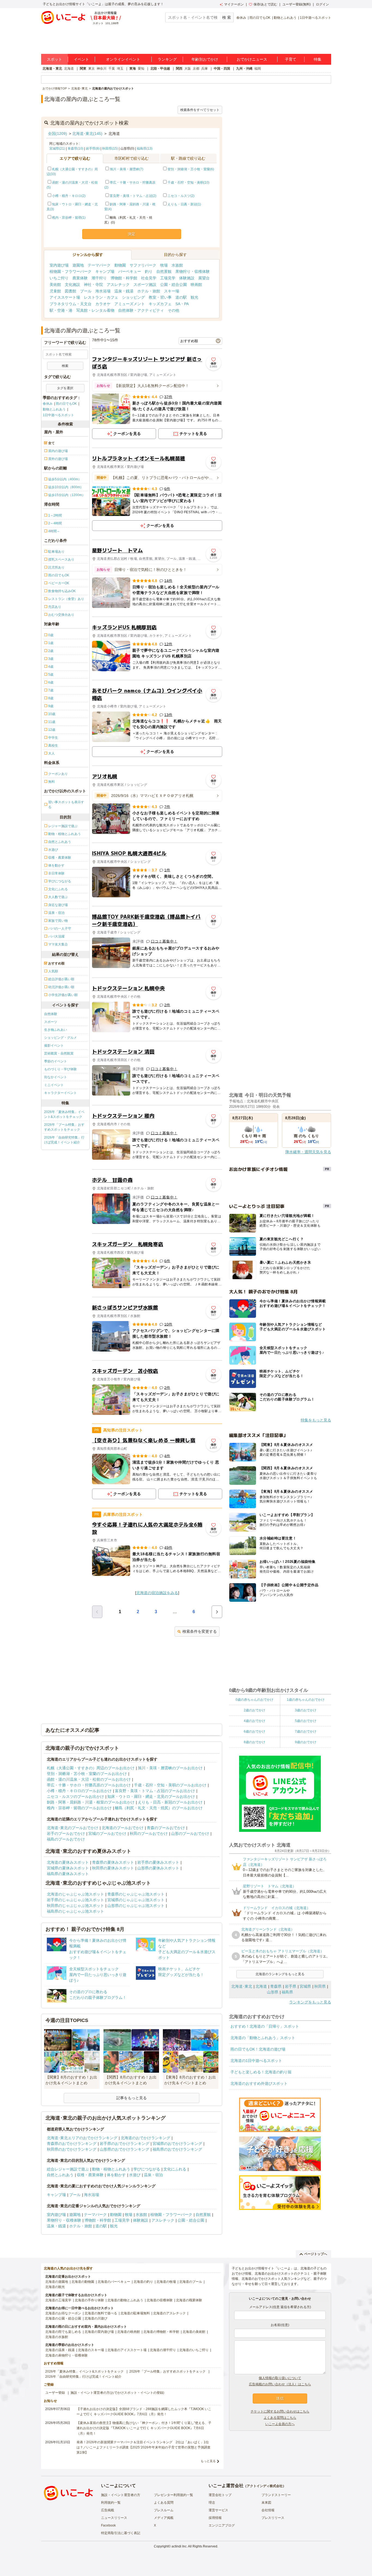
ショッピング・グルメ (60, 1038)
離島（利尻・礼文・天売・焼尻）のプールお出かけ (159, 1808)
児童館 (55, 291)
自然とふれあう (60, 2175)
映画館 (196, 284)
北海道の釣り (143, 2282)
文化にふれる (175, 2169)
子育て (291, 59)
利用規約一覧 (111, 2503)
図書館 (71, 291)
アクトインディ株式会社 (265, 2486)
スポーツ (51, 1022)
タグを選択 (65, 388)
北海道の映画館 (129, 2332)
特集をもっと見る (316, 1420)
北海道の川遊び (96, 2318)
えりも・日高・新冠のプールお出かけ (170, 1802)
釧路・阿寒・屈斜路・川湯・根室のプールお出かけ (91, 1802)
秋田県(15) (110, 149)
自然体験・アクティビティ (141, 310)
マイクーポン (234, 4)
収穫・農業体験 (90, 2175)
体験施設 (187, 278)
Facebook (108, 2525)
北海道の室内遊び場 (99, 2332)
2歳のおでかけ (254, 1710)
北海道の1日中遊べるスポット (256, 2061)
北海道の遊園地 (57, 2282)
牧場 (164, 265)
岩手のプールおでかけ (66, 1833)
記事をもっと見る (132, 2098)
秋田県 (320, 1986)
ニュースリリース (114, 2518)
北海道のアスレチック (169, 2313)
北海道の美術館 (194, 2332)
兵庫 (205, 69)
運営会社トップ (220, 2495)
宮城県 (305, 1986)
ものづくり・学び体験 (60, 1069)
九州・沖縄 (244, 69)
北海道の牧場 (166, 2282)
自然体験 (51, 1014)
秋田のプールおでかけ (149, 1833)
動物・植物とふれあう (111, 2169)
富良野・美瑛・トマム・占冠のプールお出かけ (155, 1791)
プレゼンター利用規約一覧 (173, 2495)
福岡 (258, 69)
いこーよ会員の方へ (280, 2424)
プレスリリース (273, 2518)
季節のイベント (56, 1061)
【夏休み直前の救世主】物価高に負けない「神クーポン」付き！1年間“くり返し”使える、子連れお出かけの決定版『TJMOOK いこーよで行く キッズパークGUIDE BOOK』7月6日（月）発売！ (144, 2428)
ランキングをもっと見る (310, 2002)
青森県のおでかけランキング (72, 2144)
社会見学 (149, 278)
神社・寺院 (93, 284)
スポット (54, 59)
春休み (241, 18)
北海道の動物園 (83, 2282)
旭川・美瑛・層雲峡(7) (126, 169)
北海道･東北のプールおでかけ (73, 1828)
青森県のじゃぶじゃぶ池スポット (136, 1894)
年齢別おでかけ (205, 59)
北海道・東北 (52, 69)
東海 (133, 69)
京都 (196, 69)
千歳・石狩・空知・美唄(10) (188, 183)
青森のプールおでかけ (166, 1828)
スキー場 (172, 291)
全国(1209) (57, 134)
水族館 (177, 265)
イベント (81, 59)
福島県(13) (145, 149)
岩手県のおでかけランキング (124, 2144)
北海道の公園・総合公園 (63, 2318)
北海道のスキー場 (91, 2350)
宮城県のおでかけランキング (177, 2144)
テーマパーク (99, 265)
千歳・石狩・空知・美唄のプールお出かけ (170, 1785)
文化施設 (72, 284)
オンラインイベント (123, 59)
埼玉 (120, 69)
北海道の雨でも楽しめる (63, 2332)
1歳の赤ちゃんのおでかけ (306, 1700)
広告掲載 (108, 2510)
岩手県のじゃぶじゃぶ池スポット (75, 1900)
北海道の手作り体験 (89, 2300)
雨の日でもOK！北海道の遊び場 (258, 2049)
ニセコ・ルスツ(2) (181, 196)
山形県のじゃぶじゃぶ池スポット (136, 1906)
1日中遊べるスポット (315, 18)
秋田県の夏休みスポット (113, 1868)
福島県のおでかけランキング (177, 2149)
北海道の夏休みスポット (68, 1862)
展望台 (204, 278)
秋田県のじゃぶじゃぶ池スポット (75, 1906)
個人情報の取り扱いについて (280, 2378)
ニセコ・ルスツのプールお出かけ (75, 1796)
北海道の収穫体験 (160, 2300)
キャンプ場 (105, 271)
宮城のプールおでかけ (107, 1833)
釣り (149, 271)
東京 (92, 69)
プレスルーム (164, 2510)
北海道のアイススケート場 (127, 2350)
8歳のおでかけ (254, 1742)
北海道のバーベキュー (114, 2282)
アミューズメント (130, 304)
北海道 (69, 69)
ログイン (322, 4)
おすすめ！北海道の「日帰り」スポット (265, 2026)
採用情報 (215, 2518)
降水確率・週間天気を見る (308, 1152)
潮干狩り (99, 278)
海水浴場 (103, 291)
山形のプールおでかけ (190, 1833)
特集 (318, 59)
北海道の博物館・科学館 (161, 2332)
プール (86, 291)
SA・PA (182, 304)
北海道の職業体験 (189, 2300)
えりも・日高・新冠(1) (184, 204)
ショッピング (133, 297)
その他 (173, 310)
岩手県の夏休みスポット (158, 1862)
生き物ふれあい (56, 1030)
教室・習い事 (160, 297)
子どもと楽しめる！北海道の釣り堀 (261, 2072)
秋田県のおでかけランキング (72, 2149)
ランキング (167, 59)
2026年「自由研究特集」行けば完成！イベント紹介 (64, 1140)
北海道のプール (191, 2282)
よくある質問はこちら (280, 2418)
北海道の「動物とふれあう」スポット (263, 2038)
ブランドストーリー (276, 2495)
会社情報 (268, 2510)
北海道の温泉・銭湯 (60, 2350)
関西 (179, 69)
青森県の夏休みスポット (113, 1862)
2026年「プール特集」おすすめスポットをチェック (64, 1127)
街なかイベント (56, 1077)
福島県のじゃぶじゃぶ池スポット (75, 1911)
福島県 (287, 1992)
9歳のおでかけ (306, 1742)
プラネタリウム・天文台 (71, 304)
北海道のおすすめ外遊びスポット (259, 2083)
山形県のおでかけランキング (124, 2149)
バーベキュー (130, 271)
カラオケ (103, 304)
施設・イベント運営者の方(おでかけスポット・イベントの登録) (117, 2393)
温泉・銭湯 (124, 291)
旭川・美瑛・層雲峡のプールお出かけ (170, 1768)
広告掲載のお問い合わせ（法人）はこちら (280, 2384)
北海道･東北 (242, 1986)
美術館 (55, 284)
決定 (132, 234)
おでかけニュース (252, 59)
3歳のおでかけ (306, 1710)
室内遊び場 (59, 265)
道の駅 (181, 297)
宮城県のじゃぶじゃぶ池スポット (136, 1900)
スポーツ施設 (145, 284)
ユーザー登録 (55, 2393)
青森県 (276, 1986)
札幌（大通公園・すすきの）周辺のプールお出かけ (91, 1768)
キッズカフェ (160, 304)
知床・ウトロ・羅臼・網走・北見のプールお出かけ (151, 1796)
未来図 (266, 2503)
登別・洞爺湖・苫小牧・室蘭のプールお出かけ (87, 1774)
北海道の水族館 (57, 2337)
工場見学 (168, 278)
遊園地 (78, 265)
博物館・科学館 (124, 278)
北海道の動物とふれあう (125, 2300)
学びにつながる (147, 2169)
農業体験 (80, 278)
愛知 (141, 69)
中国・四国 (222, 69)
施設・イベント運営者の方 (121, 2495)
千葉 (112, 69)
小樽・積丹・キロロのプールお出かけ (79, 1791)
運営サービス (218, 2510)
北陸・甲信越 (160, 69)
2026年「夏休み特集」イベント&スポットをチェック (64, 1114)
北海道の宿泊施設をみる (157, 1593)
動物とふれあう (285, 18)
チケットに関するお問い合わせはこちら (280, 2411)
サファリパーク (143, 265)
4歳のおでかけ (254, 1721)
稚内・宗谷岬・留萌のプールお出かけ (79, 1808)
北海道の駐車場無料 (135, 2313)
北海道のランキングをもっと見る (280, 1974)
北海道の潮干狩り (163, 2350)
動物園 (120, 265)
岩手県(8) (93, 149)
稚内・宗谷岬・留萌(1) (69, 218)
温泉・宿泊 (153, 2175)
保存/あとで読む (265, 4)
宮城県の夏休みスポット (68, 1868)
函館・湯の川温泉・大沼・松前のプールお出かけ (89, 1779)
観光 (194, 297)
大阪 (188, 69)
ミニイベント (54, 1085)
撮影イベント (54, 1046)
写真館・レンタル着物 (95, 310)
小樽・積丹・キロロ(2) (69, 196)
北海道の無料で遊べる (101, 2313)
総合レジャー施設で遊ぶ (68, 2169)
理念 (212, 2503)
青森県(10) (75, 149)
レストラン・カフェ (101, 297)
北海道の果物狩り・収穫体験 (66, 2355)
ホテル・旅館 (149, 291)
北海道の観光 (55, 2287)
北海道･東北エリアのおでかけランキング (82, 2138)
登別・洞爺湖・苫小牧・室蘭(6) (191, 169)
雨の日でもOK (260, 18)
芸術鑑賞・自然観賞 (59, 1053)
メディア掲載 (164, 2518)
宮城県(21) (57, 149)
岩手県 (291, 1986)
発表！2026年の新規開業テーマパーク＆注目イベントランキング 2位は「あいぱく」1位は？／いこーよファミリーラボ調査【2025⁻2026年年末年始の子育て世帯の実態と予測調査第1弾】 (144, 2447)
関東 (83, 69)
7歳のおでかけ (306, 1731)
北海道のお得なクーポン (63, 2313)
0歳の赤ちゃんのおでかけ (254, 1700)
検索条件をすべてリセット (200, 110)
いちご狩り (59, 278)
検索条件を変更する (200, 1631)
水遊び (135, 2175)
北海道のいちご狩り (194, 2350)
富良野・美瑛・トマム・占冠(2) (133, 196)
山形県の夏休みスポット (158, 1868)
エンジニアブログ (222, 2525)
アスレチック (118, 284)
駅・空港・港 (61, 310)
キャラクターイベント (60, 1093)
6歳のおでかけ (254, 1731)
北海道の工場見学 (58, 2300)
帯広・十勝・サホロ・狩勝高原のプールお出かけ (89, 1785)
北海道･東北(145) (87, 134)
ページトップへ (316, 2254)
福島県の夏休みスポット (68, 1874)
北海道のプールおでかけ (123, 1828)
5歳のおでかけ (306, 1721)
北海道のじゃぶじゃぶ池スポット (75, 1894)
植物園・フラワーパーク (71, 271)
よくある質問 (164, 2503)
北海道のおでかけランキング (145, 2138)
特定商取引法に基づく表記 (121, 2533)
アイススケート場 (65, 297)
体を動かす (116, 2175)
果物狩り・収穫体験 (193, 271)
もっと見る (208, 2461)
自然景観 (164, 271)
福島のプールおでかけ (66, 1839)
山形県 (273, 1992)
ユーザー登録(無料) (297, 4)
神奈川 (102, 69)
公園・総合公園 (173, 284)
